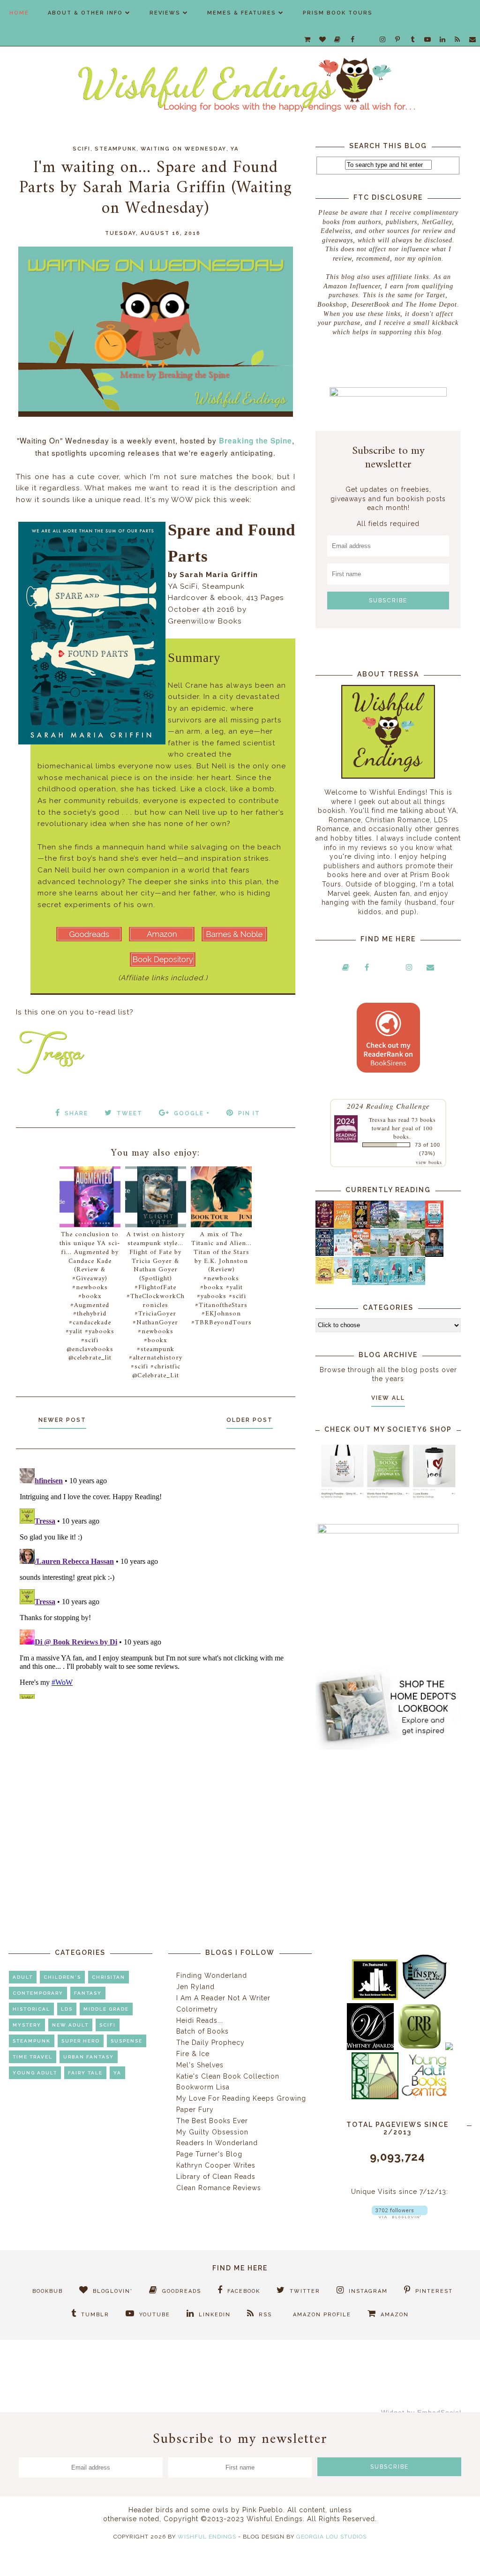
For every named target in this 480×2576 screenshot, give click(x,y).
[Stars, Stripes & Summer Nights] (379, 1225)
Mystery (27, 2025)
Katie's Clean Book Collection (228, 2076)
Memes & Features (242, 13)
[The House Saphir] (325, 1254)
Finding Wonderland (212, 1975)
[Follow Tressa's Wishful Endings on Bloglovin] (400, 2216)
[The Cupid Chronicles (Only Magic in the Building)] (416, 1283)
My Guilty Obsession (212, 2132)
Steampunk (116, 149)
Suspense (127, 2041)
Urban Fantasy (89, 2057)
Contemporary (38, 1993)
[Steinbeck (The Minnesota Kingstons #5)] (434, 1254)
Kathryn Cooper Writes (216, 2165)
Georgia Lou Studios (331, 2537)
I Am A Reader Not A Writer (223, 1998)
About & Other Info (85, 13)
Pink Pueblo (263, 2510)
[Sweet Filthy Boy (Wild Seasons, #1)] (343, 1227)
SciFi (82, 149)
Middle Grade (106, 2009)
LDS (67, 2009)
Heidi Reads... (200, 2020)
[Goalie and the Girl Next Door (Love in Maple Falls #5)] (361, 1254)
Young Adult (35, 2073)
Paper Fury (195, 2110)
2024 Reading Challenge (388, 1106)
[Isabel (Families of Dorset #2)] (416, 1254)
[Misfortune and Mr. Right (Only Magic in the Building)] (361, 1283)
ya (235, 149)
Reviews (165, 13)
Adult (23, 1977)
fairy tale (85, 2073)
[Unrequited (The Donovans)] (379, 1254)
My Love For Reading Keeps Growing (241, 2098)
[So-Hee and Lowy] (343, 1277)
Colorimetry (197, 2009)
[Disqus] (156, 1582)
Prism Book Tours (338, 13)
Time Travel (33, 2057)
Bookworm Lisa (203, 2087)
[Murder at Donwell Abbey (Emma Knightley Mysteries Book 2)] (343, 1254)
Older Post (250, 1420)
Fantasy (88, 1993)
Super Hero (81, 2041)
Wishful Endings (207, 2537)
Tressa (377, 1119)
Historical (31, 2009)
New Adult (70, 2025)
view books (429, 1162)
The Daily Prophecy (210, 2043)
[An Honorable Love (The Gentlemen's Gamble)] (398, 1226)
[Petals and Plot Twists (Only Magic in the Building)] (379, 1283)
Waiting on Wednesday (184, 149)
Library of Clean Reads (216, 2177)
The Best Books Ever (212, 2121)
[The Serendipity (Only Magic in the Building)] (398, 1283)
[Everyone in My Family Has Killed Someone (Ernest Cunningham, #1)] (434, 1225)
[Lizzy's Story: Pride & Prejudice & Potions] (325, 1225)
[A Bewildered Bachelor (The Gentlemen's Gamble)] (416, 1226)
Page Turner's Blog (209, 2154)
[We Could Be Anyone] (361, 1226)
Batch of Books (202, 2031)
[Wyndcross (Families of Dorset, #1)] (398, 1254)
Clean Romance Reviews (219, 2188)
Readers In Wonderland (217, 2143)
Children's (62, 1977)
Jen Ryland (195, 1987)
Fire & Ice (193, 2054)
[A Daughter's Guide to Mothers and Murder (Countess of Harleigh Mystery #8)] (325, 1282)
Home (19, 13)
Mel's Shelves (200, 2065)
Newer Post (62, 1420)
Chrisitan (109, 1977)
